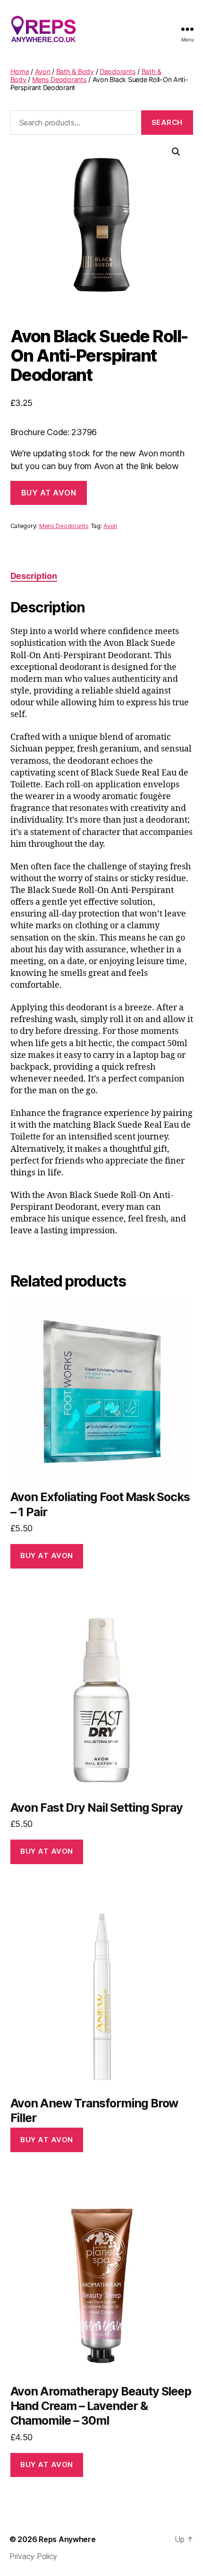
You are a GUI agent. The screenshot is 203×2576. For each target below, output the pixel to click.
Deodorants (118, 71)
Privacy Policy (33, 2556)
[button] (176, 152)
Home (20, 71)
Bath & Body (75, 71)
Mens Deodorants (59, 79)
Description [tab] (34, 576)
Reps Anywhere (67, 2539)
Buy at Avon (49, 493)
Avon (43, 71)
